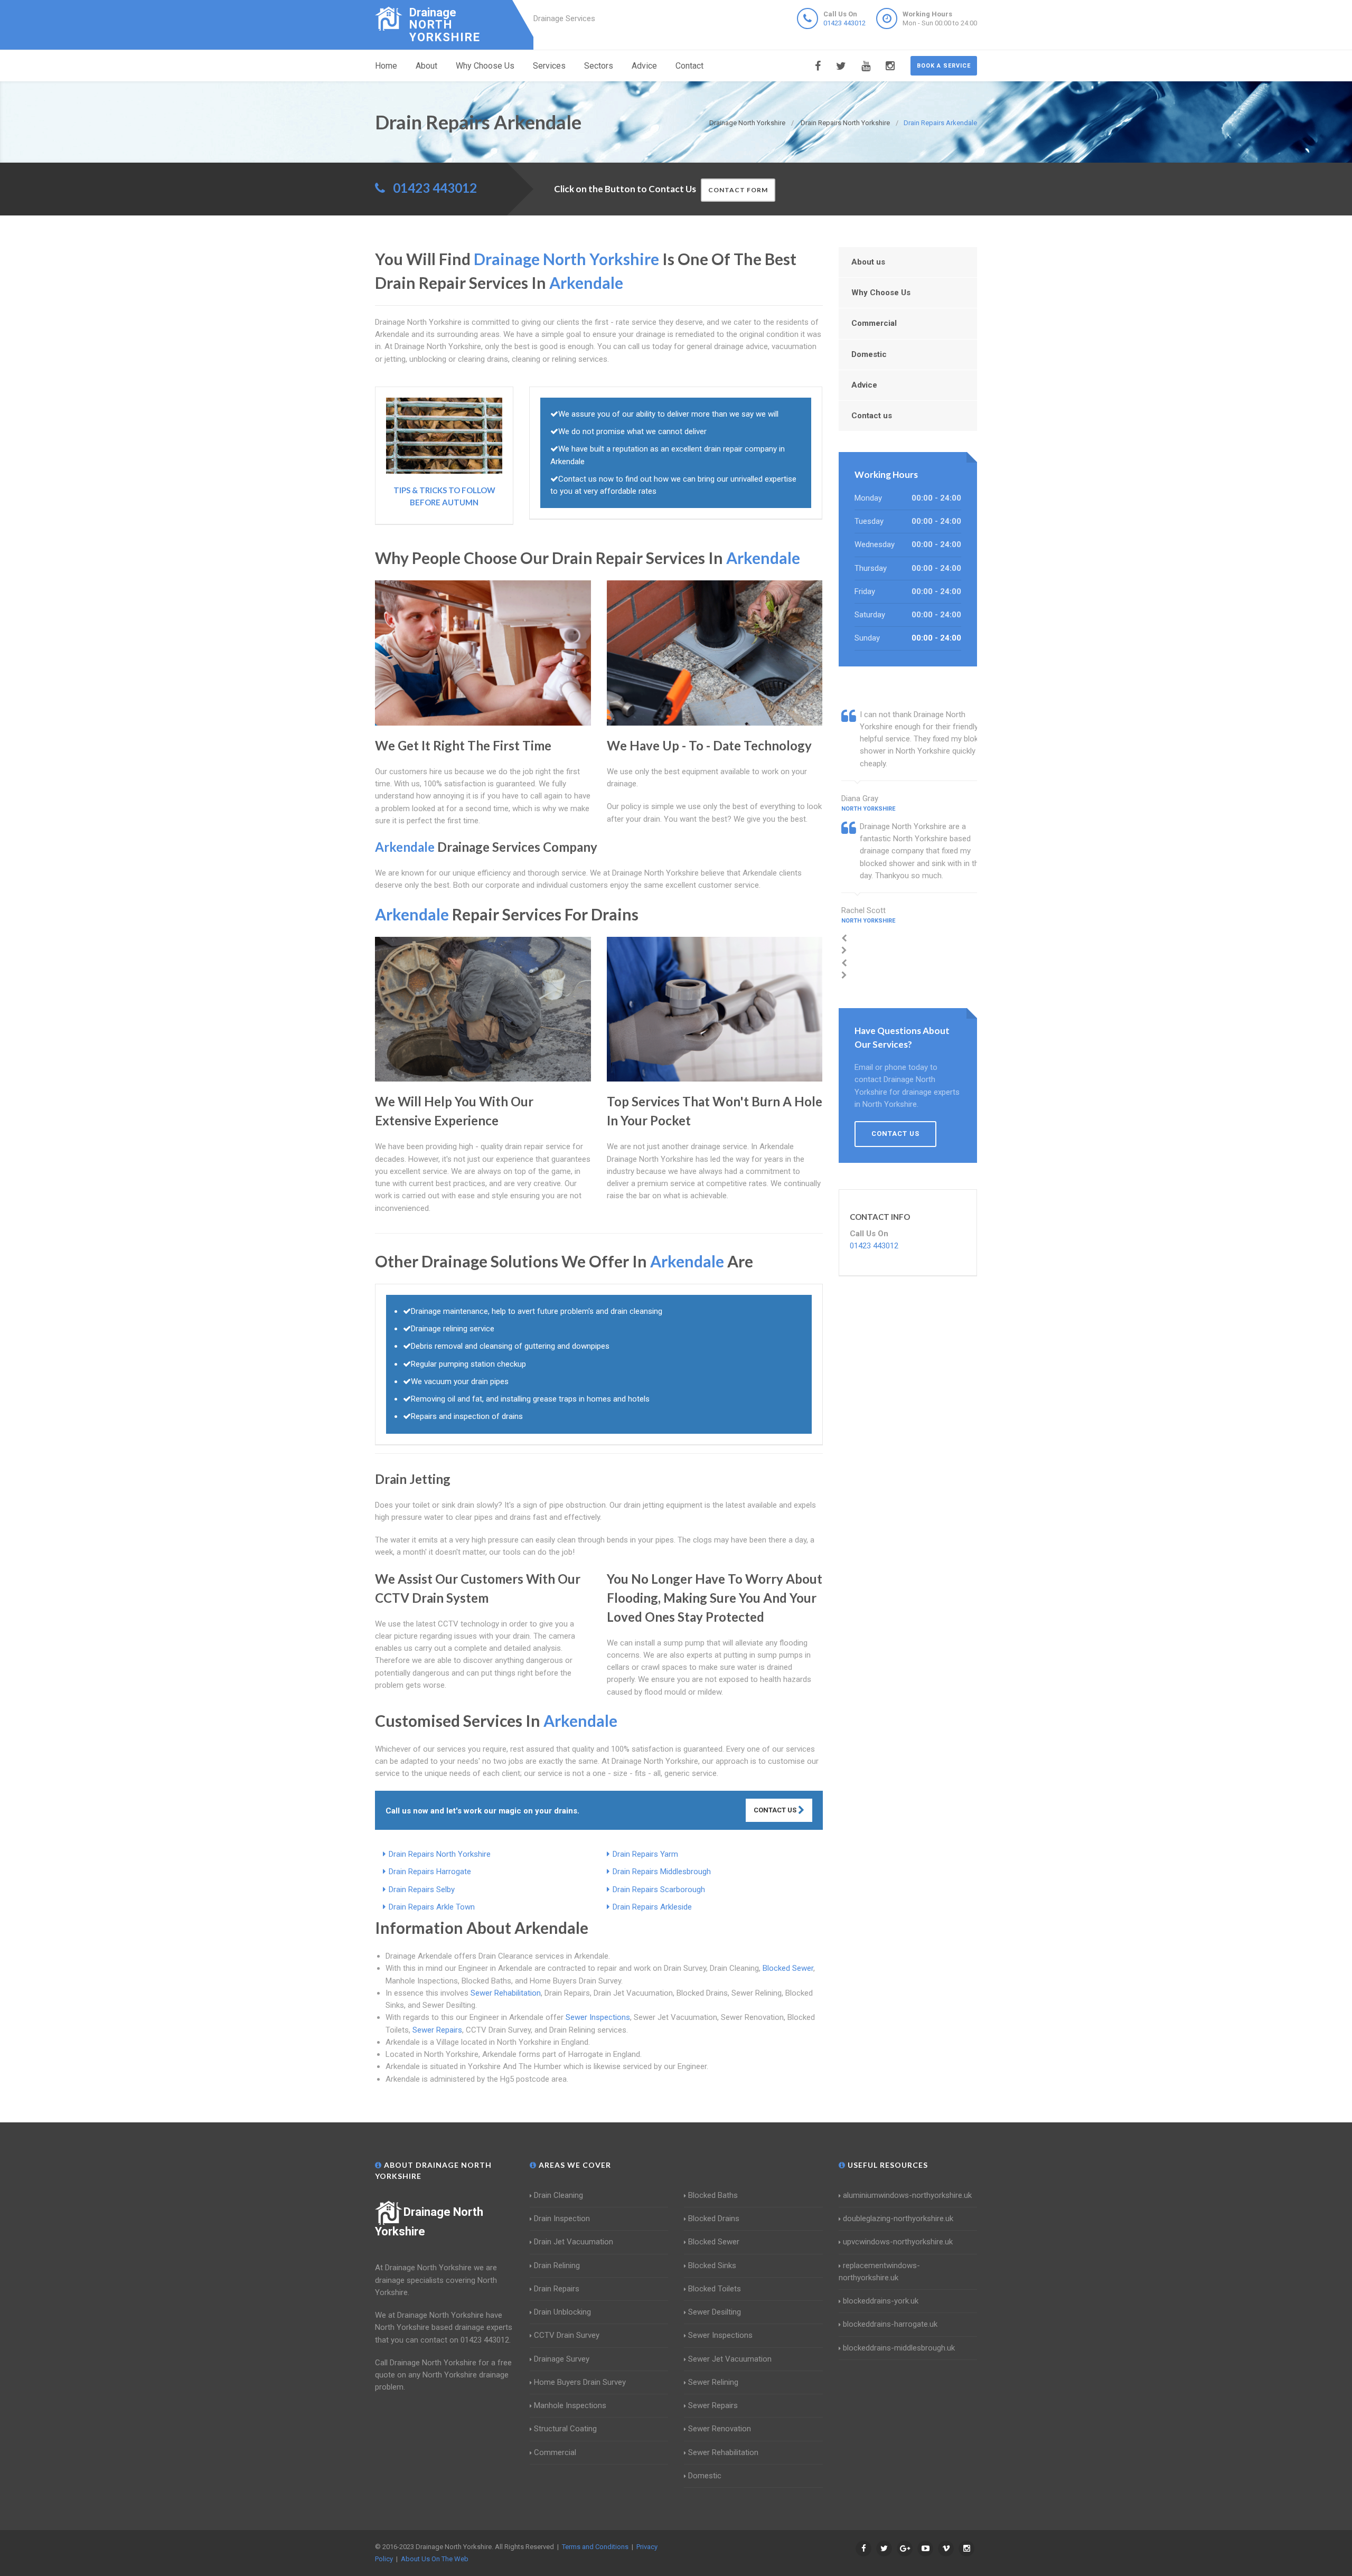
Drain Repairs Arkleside (652, 1907)
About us (868, 262)
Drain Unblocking (562, 2312)
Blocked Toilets (715, 2289)
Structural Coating (565, 2429)
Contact (689, 66)
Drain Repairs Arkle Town (432, 1907)
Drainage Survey (562, 2359)
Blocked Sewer (788, 1968)
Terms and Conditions (595, 2547)
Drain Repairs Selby (422, 1889)
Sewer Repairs (437, 2030)
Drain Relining (557, 2265)
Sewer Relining (713, 2382)
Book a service (944, 66)
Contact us (872, 416)
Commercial (874, 323)
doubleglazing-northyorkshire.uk (898, 2218)
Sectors (599, 66)
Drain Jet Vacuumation (574, 2242)
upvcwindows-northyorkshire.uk (898, 2242)
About (426, 66)
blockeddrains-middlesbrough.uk (899, 2348)
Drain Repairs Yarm (645, 1854)
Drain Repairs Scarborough (659, 1889)
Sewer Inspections (598, 2017)
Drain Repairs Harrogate (430, 1872)
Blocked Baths (713, 2195)
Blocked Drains (714, 2218)
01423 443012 (844, 23)
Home (386, 66)
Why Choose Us (485, 66)
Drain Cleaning (558, 2195)
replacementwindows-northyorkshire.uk (879, 2272)
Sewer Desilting (715, 2312)
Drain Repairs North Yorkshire (440, 1854)
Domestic (869, 354)
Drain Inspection (562, 2218)
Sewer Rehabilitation (506, 1993)
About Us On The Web (435, 2559)
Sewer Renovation (720, 2429)
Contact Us (776, 1810)
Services (549, 66)
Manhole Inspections (570, 2405)
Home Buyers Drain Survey (580, 2382)
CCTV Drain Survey (567, 2335)
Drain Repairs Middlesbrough (662, 1872)
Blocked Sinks (712, 2265)
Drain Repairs (557, 2289)
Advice (644, 66)
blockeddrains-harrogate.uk (890, 2324)
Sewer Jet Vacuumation (730, 2359)
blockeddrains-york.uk (881, 2301)
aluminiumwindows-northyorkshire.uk (907, 2195)
